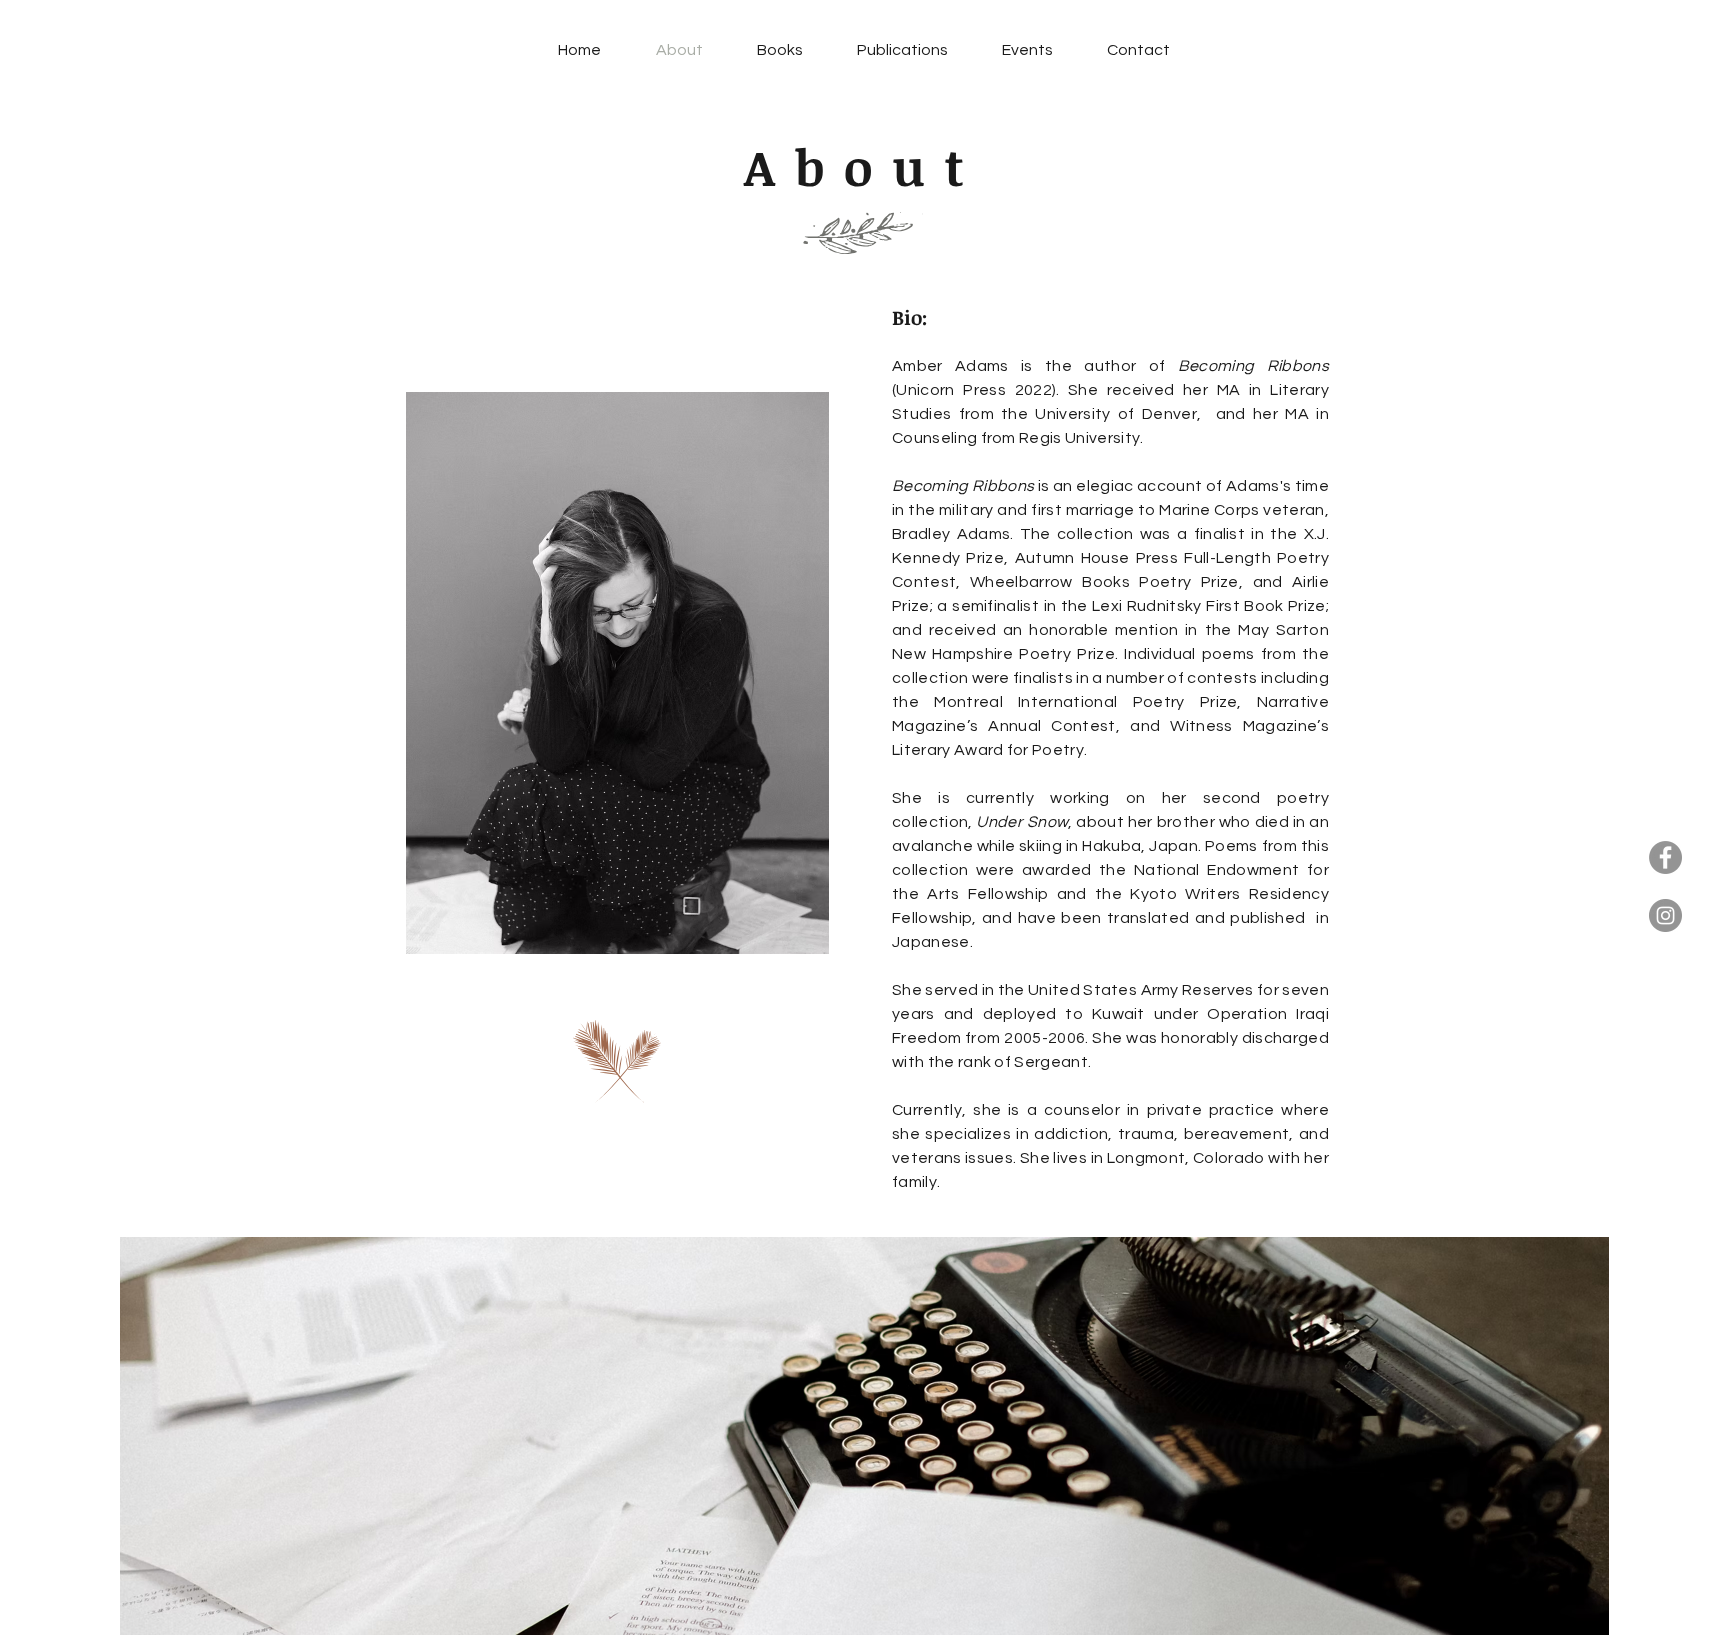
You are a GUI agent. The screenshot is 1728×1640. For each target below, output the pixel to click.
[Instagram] (1665, 915)
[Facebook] (1665, 857)
